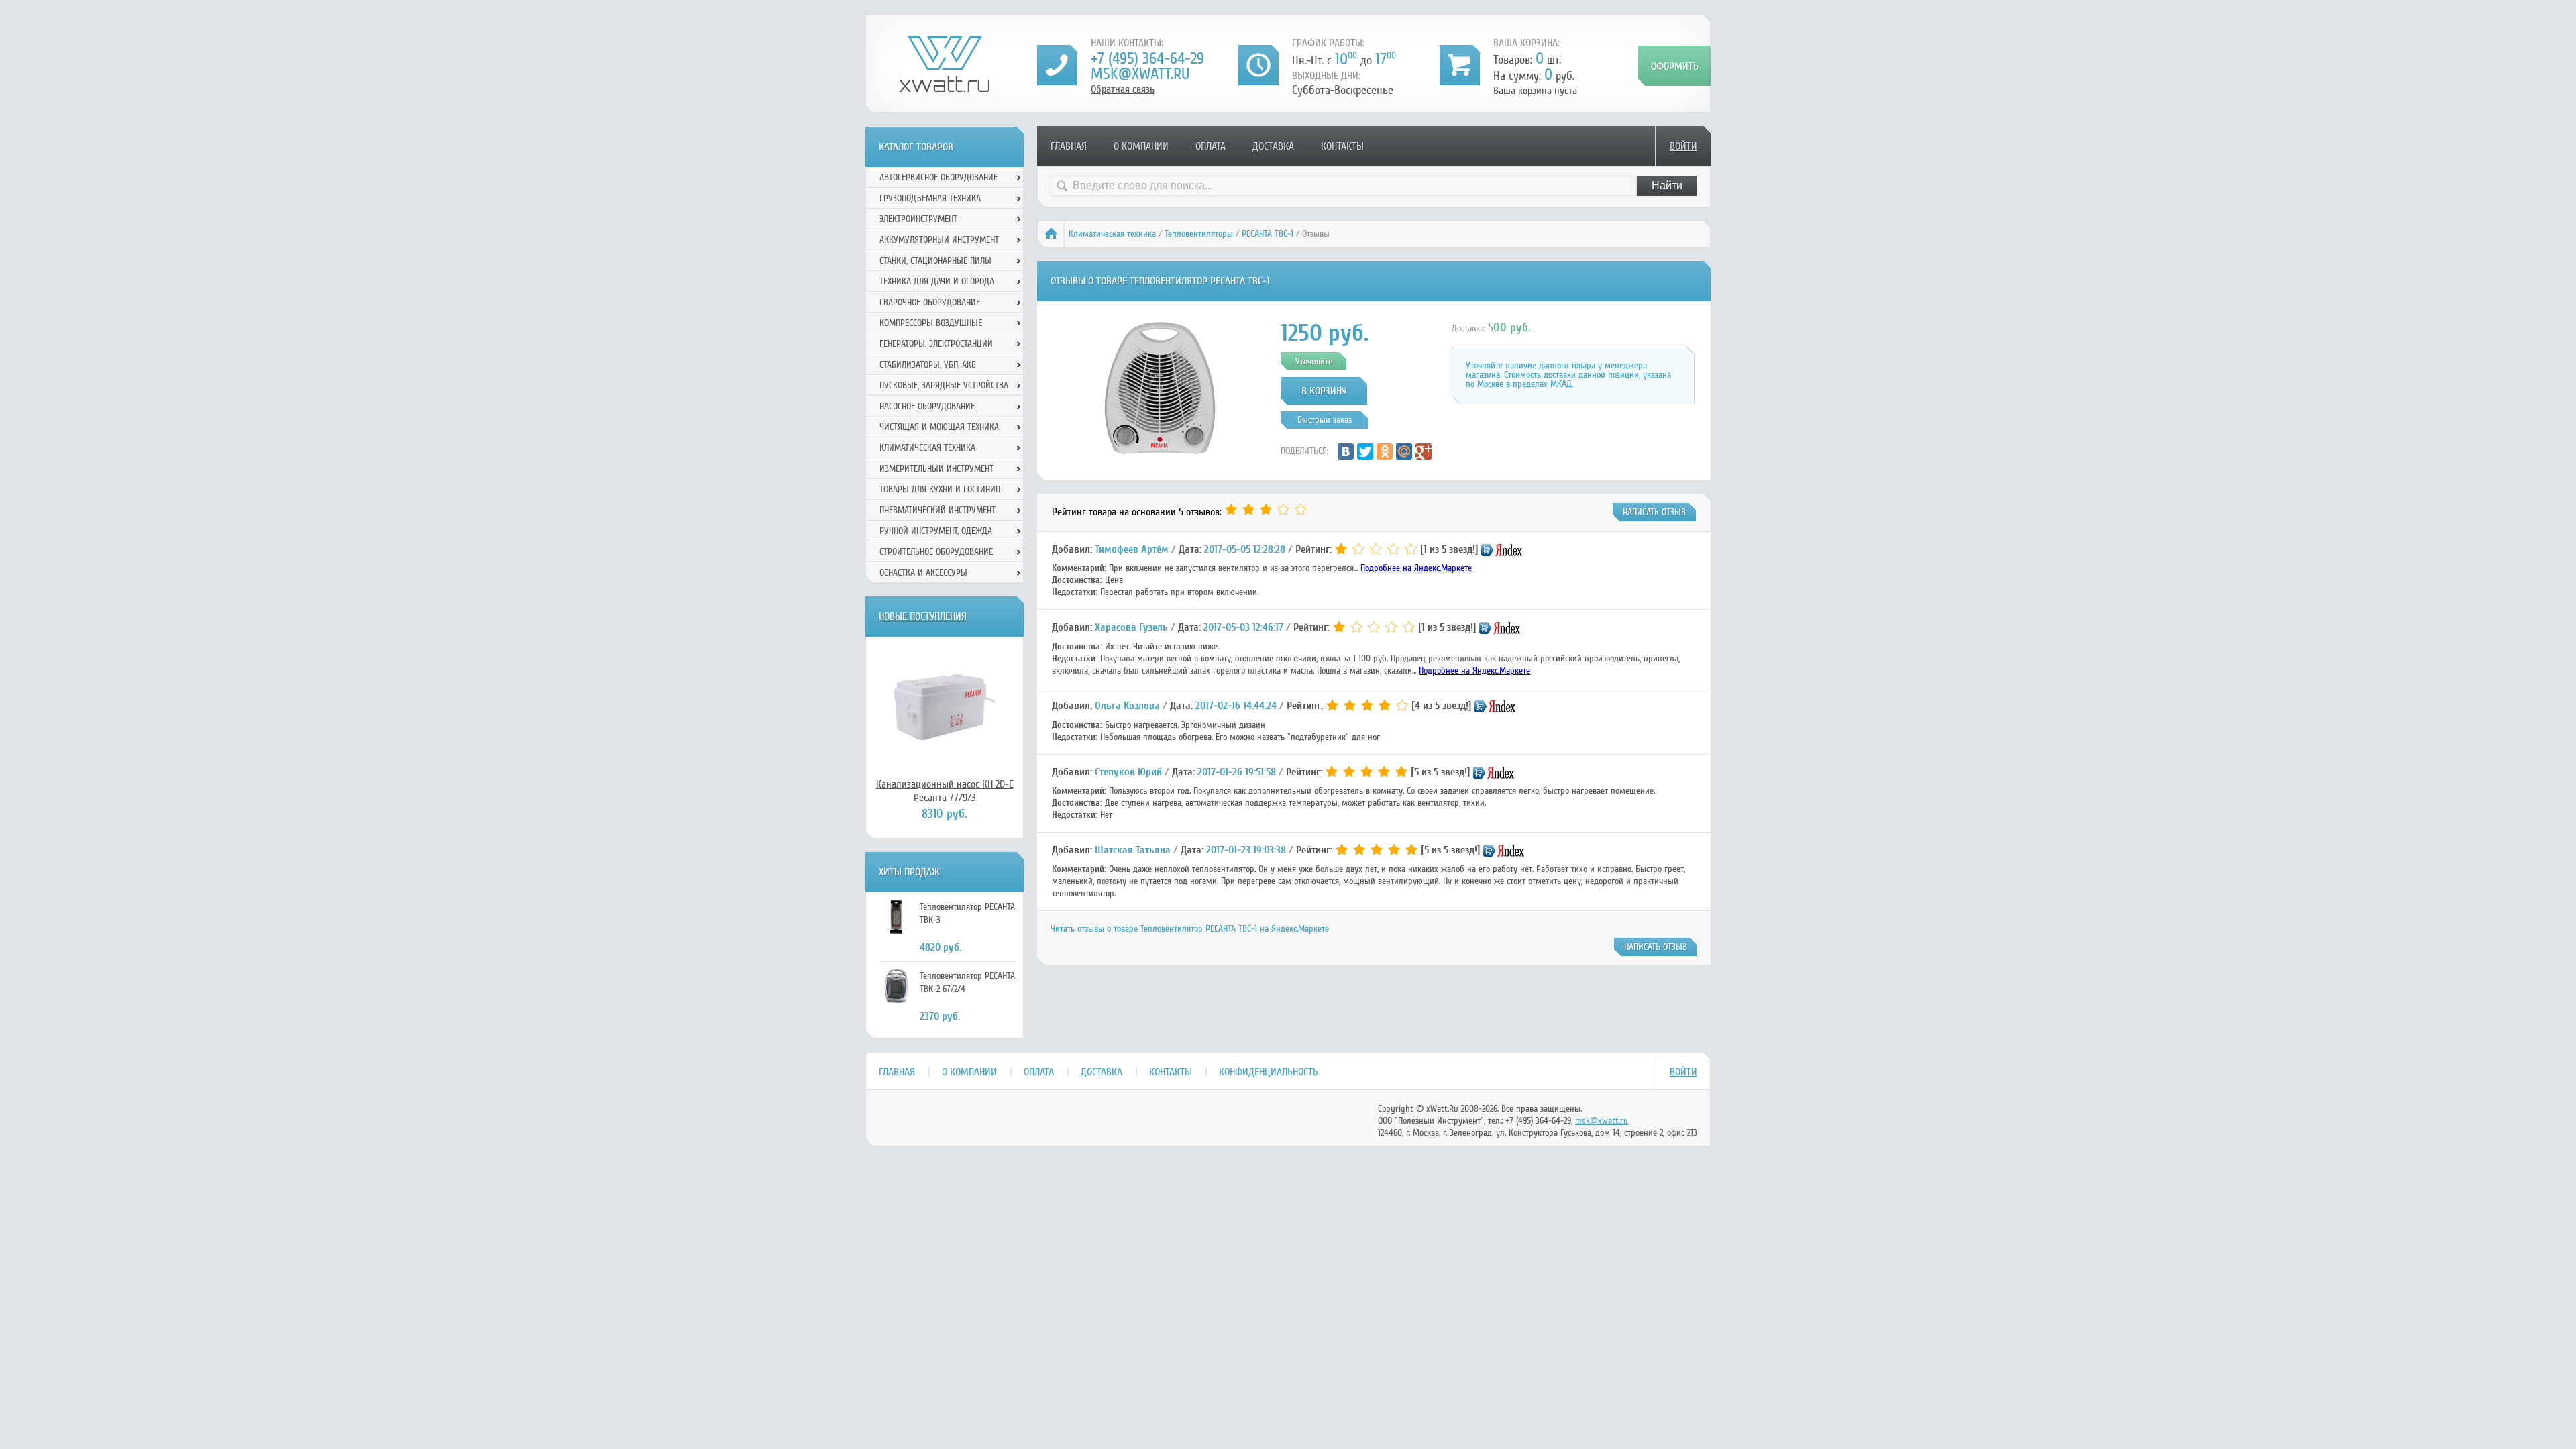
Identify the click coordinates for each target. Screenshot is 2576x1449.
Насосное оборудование (927, 406)
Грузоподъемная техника (930, 198)
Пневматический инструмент (937, 510)
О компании (1141, 146)
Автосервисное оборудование (938, 177)
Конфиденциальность (1269, 1072)
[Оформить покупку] (1674, 66)
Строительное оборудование (936, 552)
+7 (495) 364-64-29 (1147, 59)
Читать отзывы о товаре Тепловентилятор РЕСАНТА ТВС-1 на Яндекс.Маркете (1190, 929)
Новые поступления (923, 616)
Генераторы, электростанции (936, 344)
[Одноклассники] (1385, 451)
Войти (1683, 146)
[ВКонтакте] (1346, 451)
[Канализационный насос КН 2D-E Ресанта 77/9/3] (945, 707)
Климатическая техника (1112, 234)
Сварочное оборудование (930, 302)
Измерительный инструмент (936, 469)
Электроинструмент (918, 219)
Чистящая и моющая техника (939, 427)
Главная (1069, 146)
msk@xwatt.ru (1140, 74)
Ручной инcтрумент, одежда (936, 531)
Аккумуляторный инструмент (939, 240)
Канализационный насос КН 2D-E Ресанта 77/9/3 (945, 791)
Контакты (1342, 146)
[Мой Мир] (1404, 451)
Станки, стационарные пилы (935, 261)
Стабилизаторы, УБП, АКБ (928, 365)
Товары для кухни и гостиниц (940, 489)
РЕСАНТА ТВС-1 (1268, 234)
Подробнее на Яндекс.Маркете (1416, 568)
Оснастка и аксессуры (923, 573)
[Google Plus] (1424, 451)
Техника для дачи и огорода (937, 281)
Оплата (1211, 146)
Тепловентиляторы (1199, 234)
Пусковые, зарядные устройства (944, 385)
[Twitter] (1365, 451)
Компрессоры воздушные (931, 323)
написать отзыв (1654, 512)
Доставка (1273, 146)
